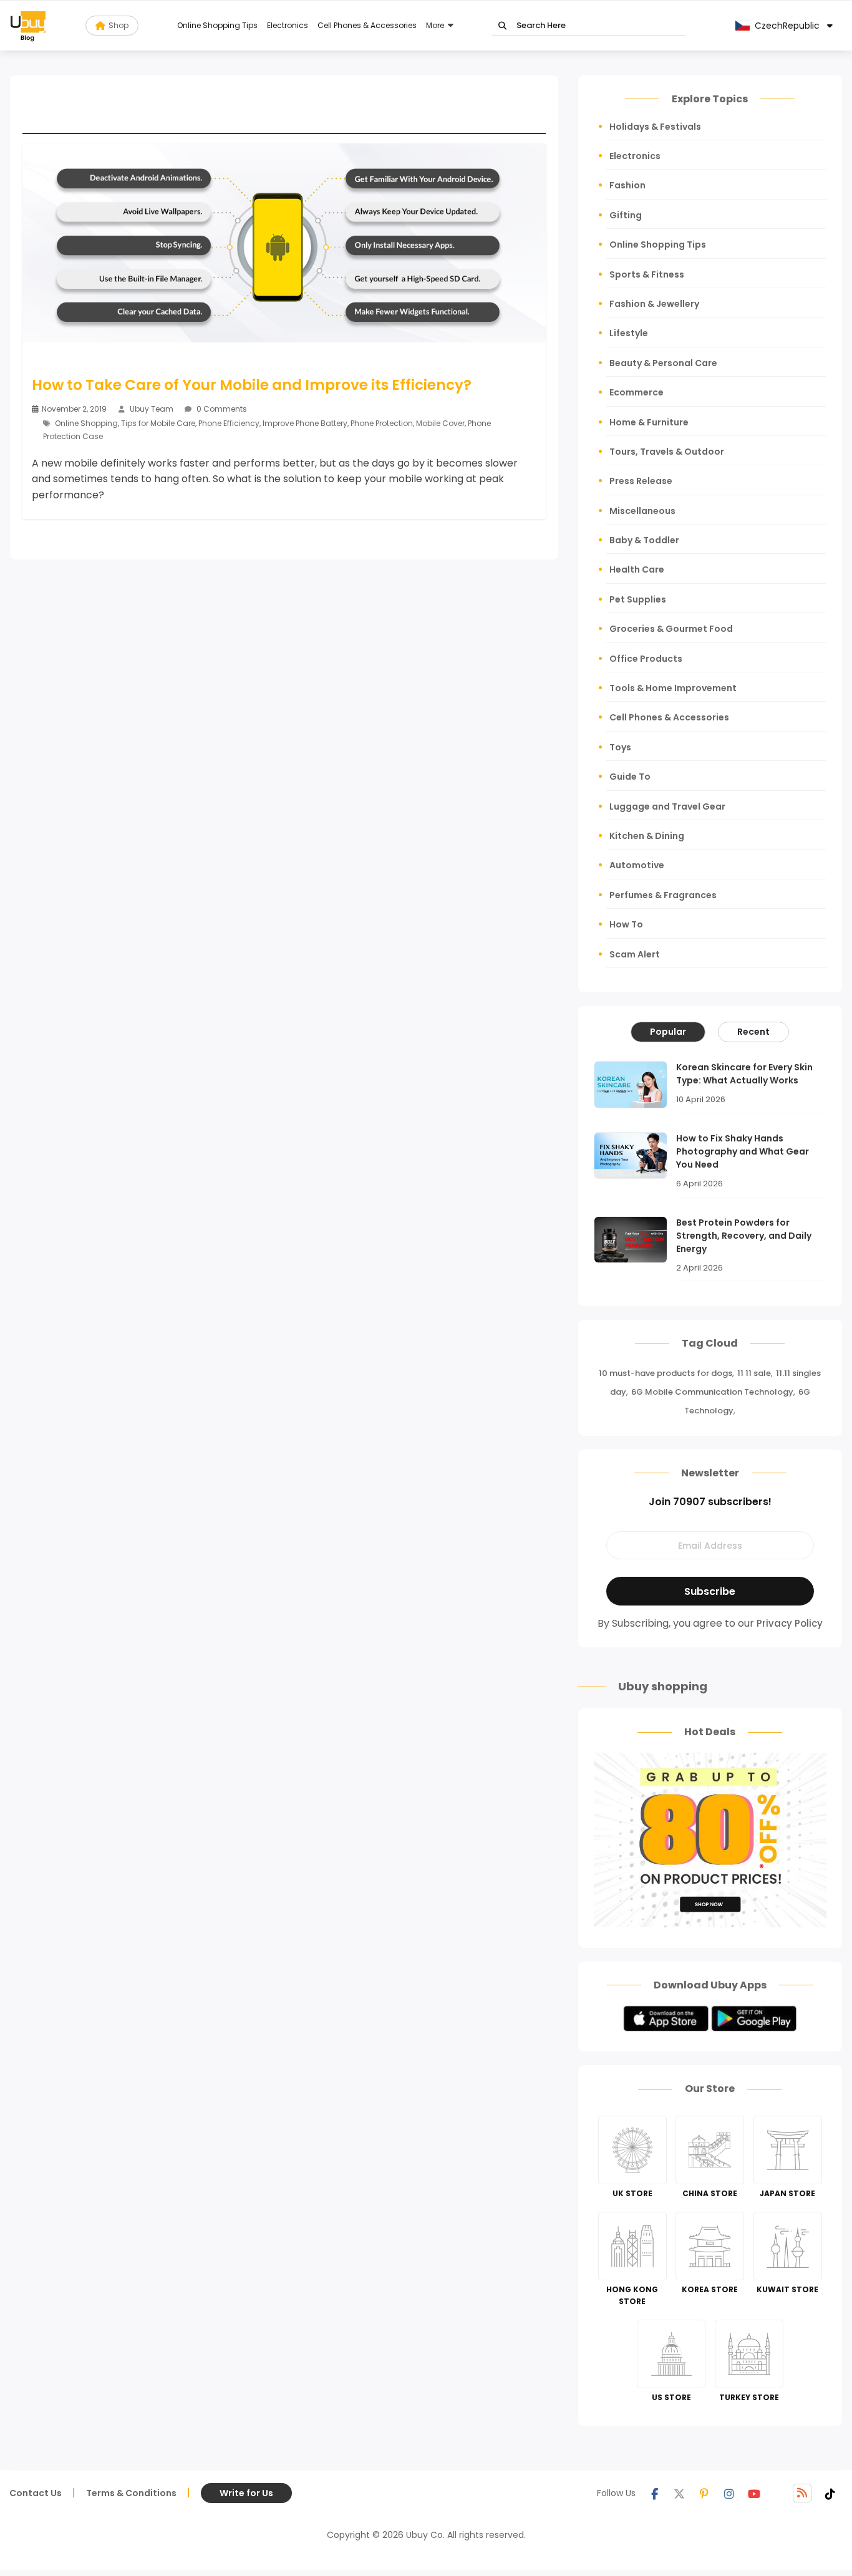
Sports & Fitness (647, 274)
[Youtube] (754, 2493)
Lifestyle (629, 333)
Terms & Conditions (131, 2493)
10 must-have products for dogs (666, 1373)
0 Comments (221, 409)
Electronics (288, 25)
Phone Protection (382, 423)
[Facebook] (654, 2493)
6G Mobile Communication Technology (712, 1392)
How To (626, 924)
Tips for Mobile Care (158, 423)
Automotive (637, 865)
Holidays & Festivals (655, 127)
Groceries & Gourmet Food (671, 629)
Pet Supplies (638, 599)
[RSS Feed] (802, 2493)
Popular (668, 1032)
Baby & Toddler (644, 540)
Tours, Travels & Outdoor (667, 452)
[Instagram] (729, 2493)
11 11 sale (754, 1373)
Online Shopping (86, 423)
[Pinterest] (704, 2493)
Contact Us (36, 2493)
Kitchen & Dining (647, 836)
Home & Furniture (649, 422)
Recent (753, 1032)
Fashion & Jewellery (654, 304)
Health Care (637, 569)
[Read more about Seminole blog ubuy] (28, 26)
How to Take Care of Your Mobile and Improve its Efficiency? (252, 385)
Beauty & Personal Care (663, 363)
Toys (620, 747)
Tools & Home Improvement (673, 688)
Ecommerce (637, 392)
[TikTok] (830, 2493)
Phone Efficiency (229, 423)
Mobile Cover (440, 423)
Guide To (630, 777)
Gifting (626, 215)
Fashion (627, 185)
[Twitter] (679, 2493)
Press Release (641, 481)
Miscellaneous (642, 511)
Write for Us (246, 2493)
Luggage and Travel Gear (667, 806)
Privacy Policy (790, 1623)
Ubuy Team (152, 409)
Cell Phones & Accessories (367, 25)
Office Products (646, 659)
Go (502, 26)
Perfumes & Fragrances (663, 895)
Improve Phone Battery (305, 423)
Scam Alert (635, 954)
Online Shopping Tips (217, 25)
